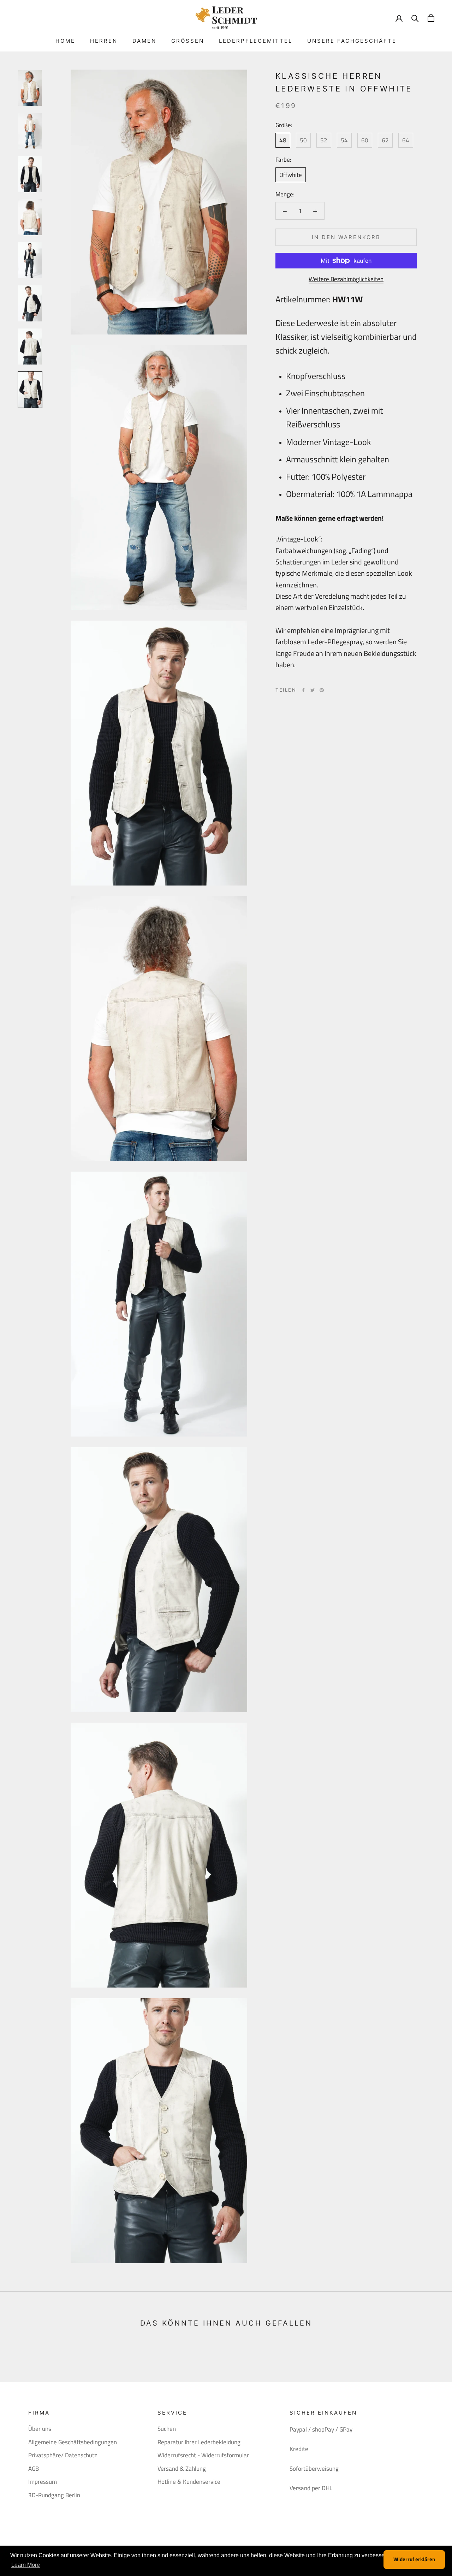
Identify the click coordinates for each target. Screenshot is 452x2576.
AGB (34, 2469)
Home (65, 41)
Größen (188, 41)
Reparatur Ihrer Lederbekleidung (199, 2442)
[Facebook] (303, 690)
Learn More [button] (26, 2565)
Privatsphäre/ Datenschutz (63, 2455)
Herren (104, 41)
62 (385, 140)
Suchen (167, 2429)
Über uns (40, 2429)
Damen (144, 41)
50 (303, 140)
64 (406, 140)
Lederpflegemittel (256, 41)
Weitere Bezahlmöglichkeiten (346, 279)
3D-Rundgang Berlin (54, 2495)
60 (365, 140)
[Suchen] (415, 18)
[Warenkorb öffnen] (431, 18)
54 (344, 140)
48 (283, 140)
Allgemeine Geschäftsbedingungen (73, 2442)
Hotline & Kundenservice (189, 2482)
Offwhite (291, 175)
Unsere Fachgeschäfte (352, 41)
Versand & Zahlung (182, 2469)
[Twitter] (313, 690)
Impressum (43, 2482)
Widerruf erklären (414, 2559)
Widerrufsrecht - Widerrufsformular (203, 2455)
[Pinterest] (322, 690)
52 (324, 140)
